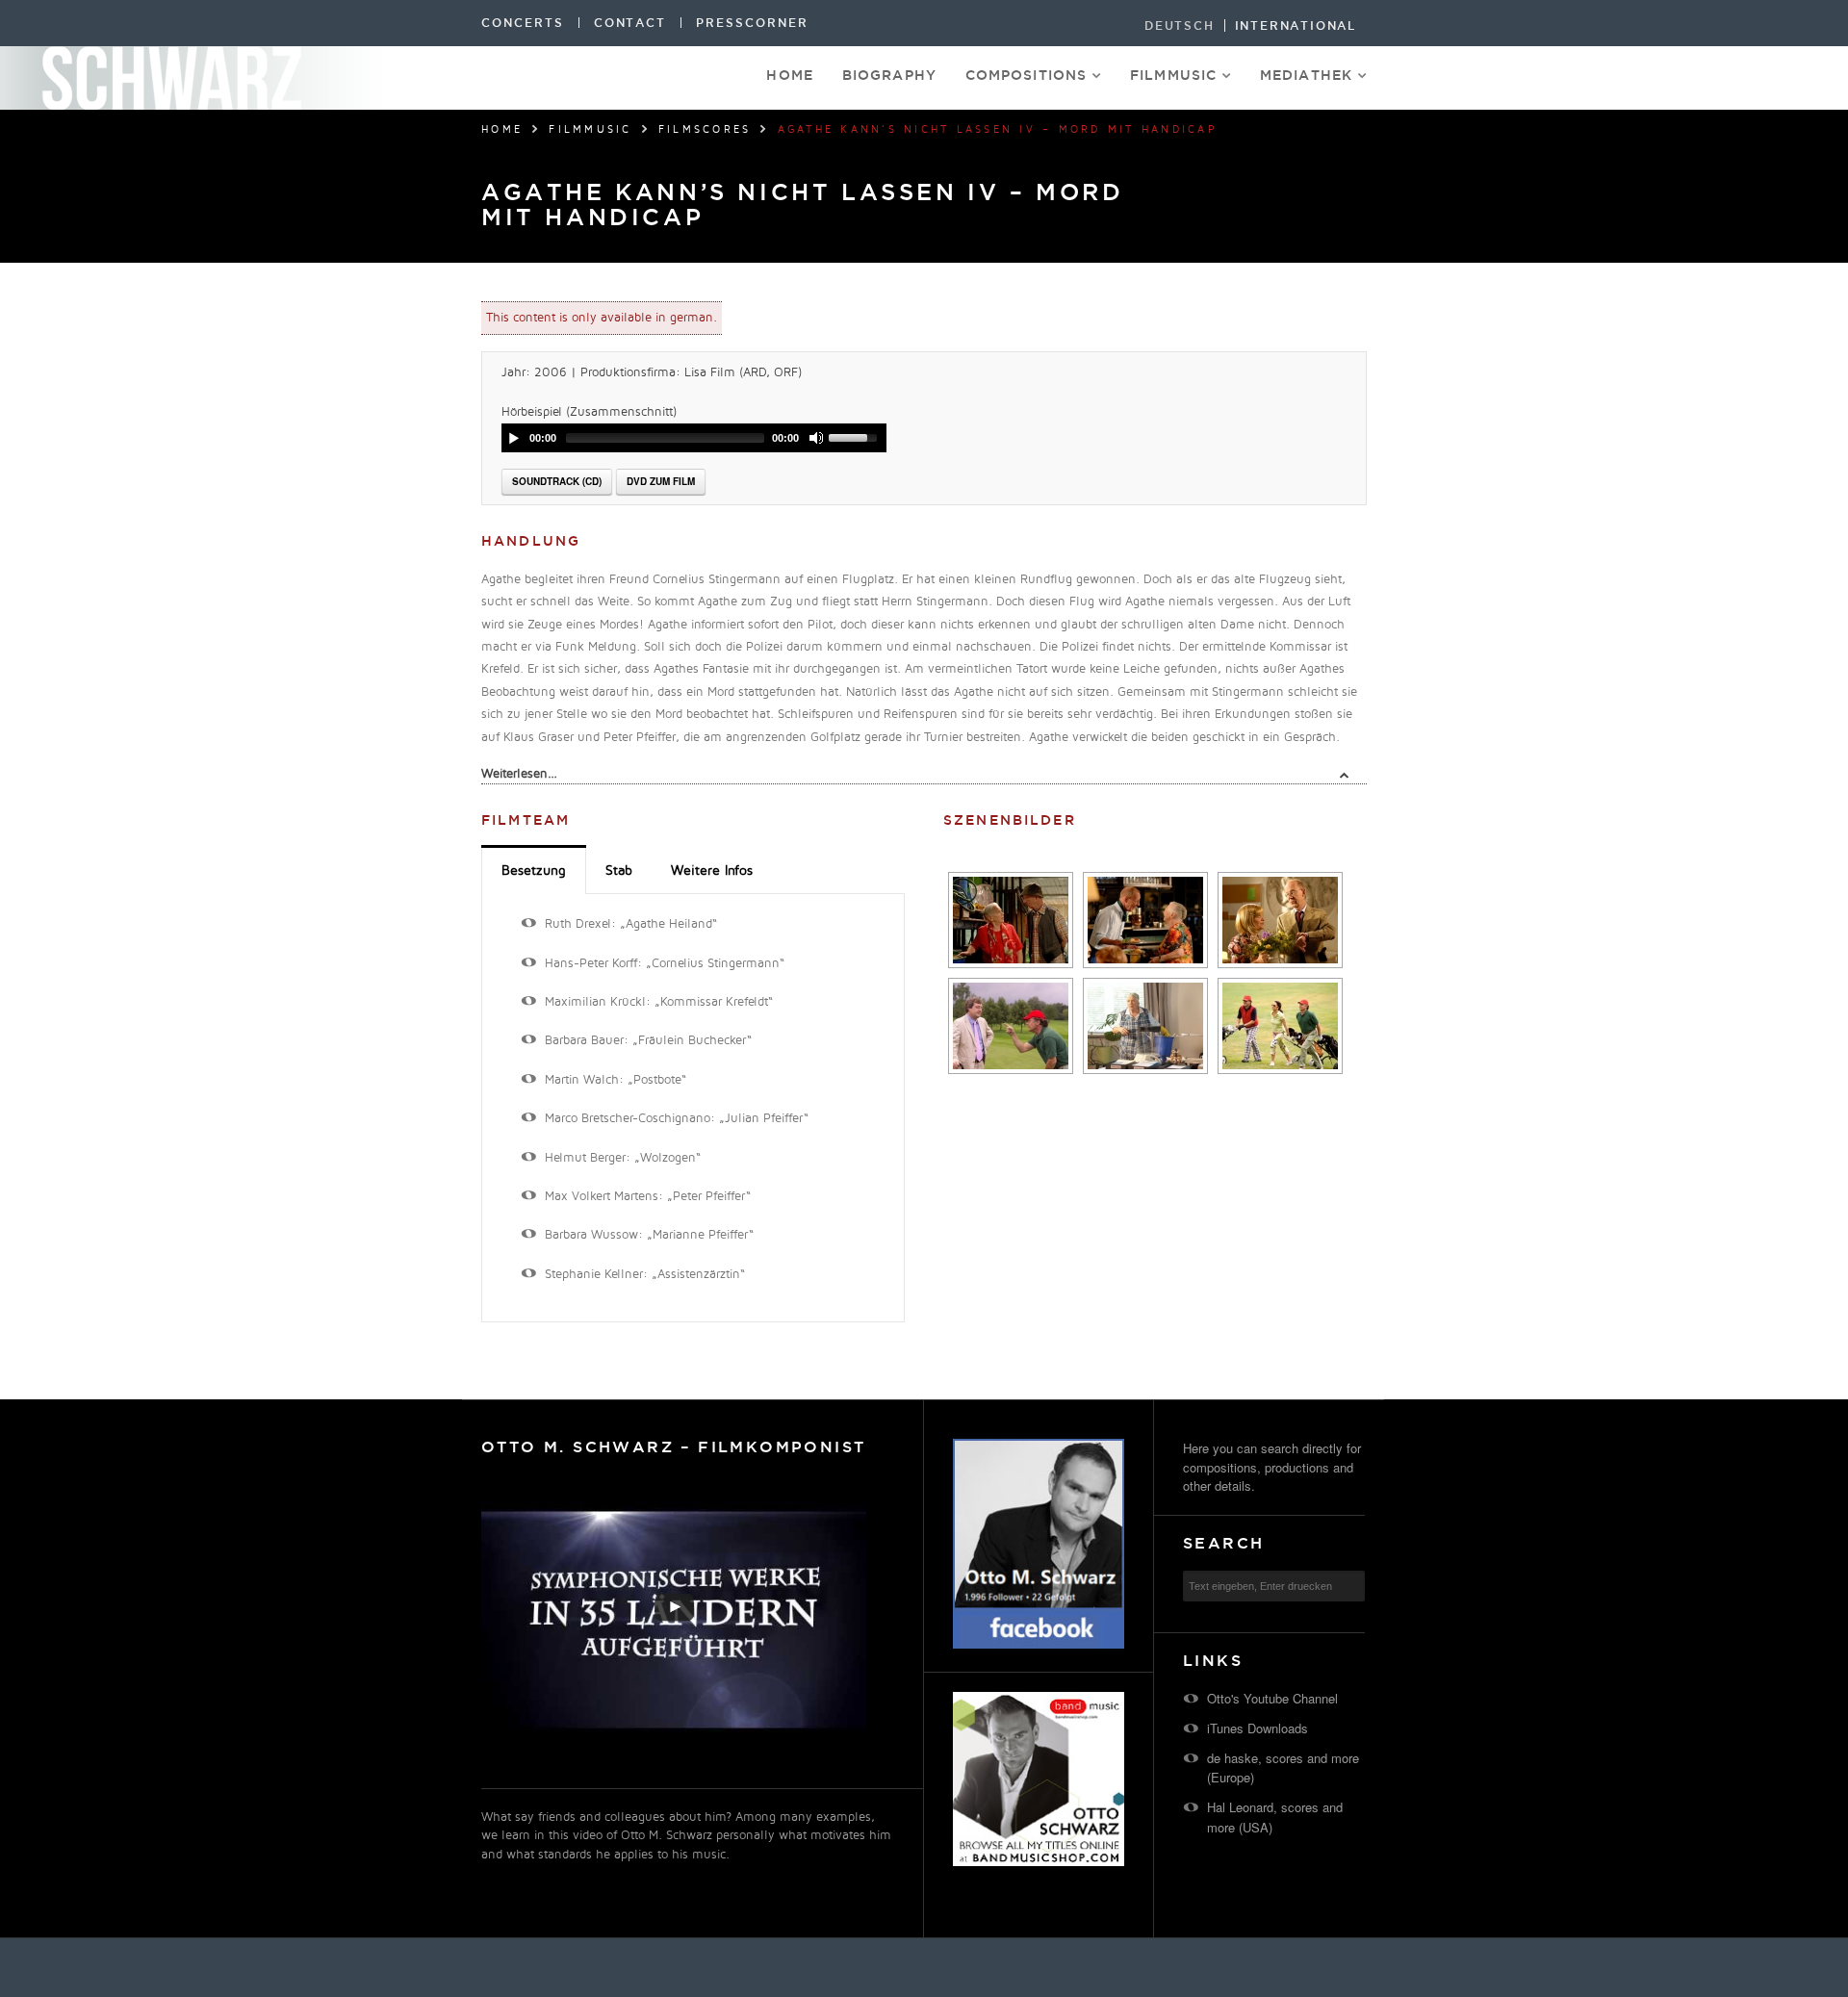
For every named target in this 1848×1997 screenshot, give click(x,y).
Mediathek (1306, 75)
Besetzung (534, 870)
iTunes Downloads (1258, 1728)
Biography (889, 75)
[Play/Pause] (514, 438)
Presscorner (752, 23)
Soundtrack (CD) (557, 481)
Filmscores (705, 130)
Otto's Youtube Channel (1272, 1698)
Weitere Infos (712, 870)
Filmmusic (1173, 75)
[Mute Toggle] (816, 438)
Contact (630, 23)
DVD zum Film (661, 481)
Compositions (1026, 75)
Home (789, 75)
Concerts (523, 23)
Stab (619, 870)
